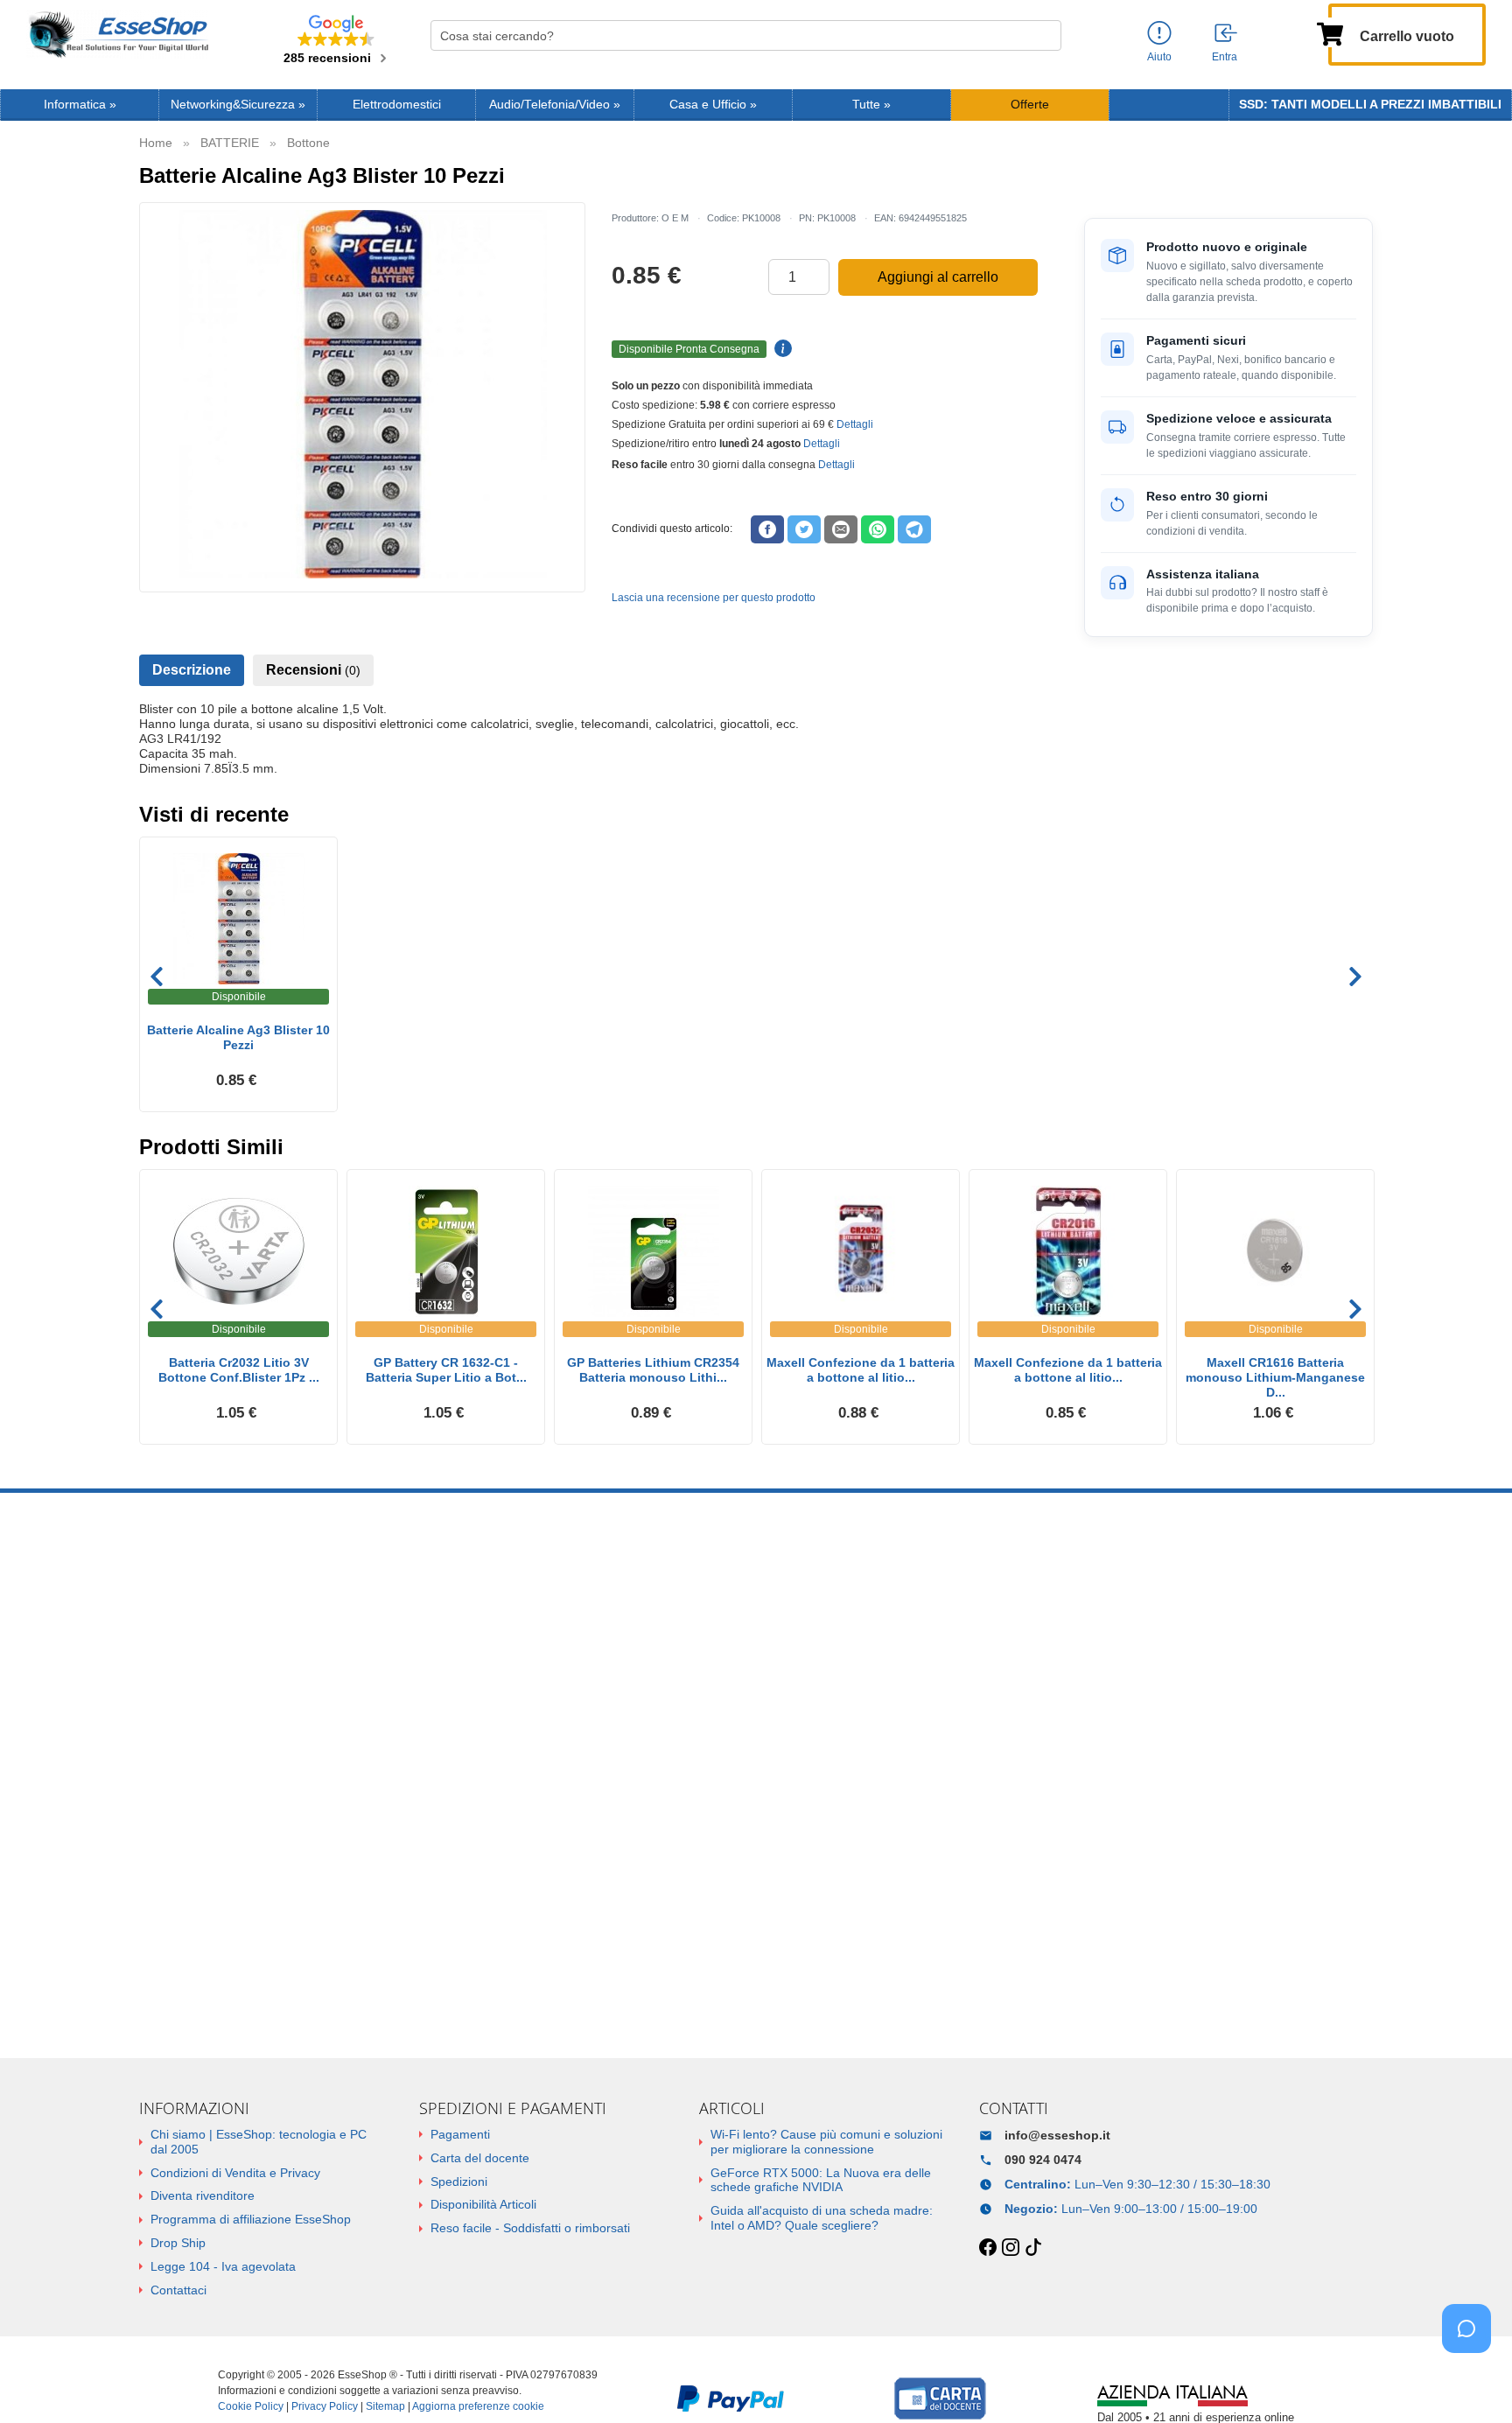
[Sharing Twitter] (804, 529)
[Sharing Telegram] (914, 529)
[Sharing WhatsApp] (878, 529)
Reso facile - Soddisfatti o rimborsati (530, 2228)
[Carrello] (1330, 32)
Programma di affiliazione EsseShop (251, 2219)
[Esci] (1227, 34)
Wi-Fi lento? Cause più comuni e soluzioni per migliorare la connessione (826, 2142)
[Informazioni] (1159, 34)
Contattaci (178, 2290)
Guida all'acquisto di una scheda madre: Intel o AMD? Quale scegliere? (822, 2218)
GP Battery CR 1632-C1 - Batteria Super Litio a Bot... (446, 1370)
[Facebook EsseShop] (988, 2248)
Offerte (1030, 105)
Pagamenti (460, 2134)
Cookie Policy (251, 2406)
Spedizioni (459, 2181)
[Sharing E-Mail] (841, 529)
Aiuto (1159, 57)
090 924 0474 (1043, 2160)
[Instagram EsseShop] (1011, 2248)
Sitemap (385, 2406)
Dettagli (855, 424)
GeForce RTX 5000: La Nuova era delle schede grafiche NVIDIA (821, 2180)
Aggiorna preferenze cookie (478, 2406)
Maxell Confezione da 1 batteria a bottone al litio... (861, 1370)
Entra (1225, 57)
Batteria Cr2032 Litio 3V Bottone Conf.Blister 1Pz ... (239, 1370)
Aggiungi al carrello (938, 277)
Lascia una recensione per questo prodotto (714, 598)
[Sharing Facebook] (767, 529)
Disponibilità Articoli (483, 2204)
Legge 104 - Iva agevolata (223, 2266)
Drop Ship (178, 2243)
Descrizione (192, 670)
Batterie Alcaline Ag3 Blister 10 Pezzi (238, 1037)
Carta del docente (480, 2158)
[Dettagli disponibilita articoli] (780, 349)
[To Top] (1472, 2382)
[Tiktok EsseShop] (1033, 2248)
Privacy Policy (325, 2406)
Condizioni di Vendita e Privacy (235, 2173)
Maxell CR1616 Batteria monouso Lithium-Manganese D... (1275, 1377)
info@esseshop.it (1057, 2135)
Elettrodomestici (397, 105)
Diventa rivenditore (203, 2195)
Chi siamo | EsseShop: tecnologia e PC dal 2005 (259, 2142)
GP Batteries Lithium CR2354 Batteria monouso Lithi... (653, 1370)
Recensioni (313, 670)
